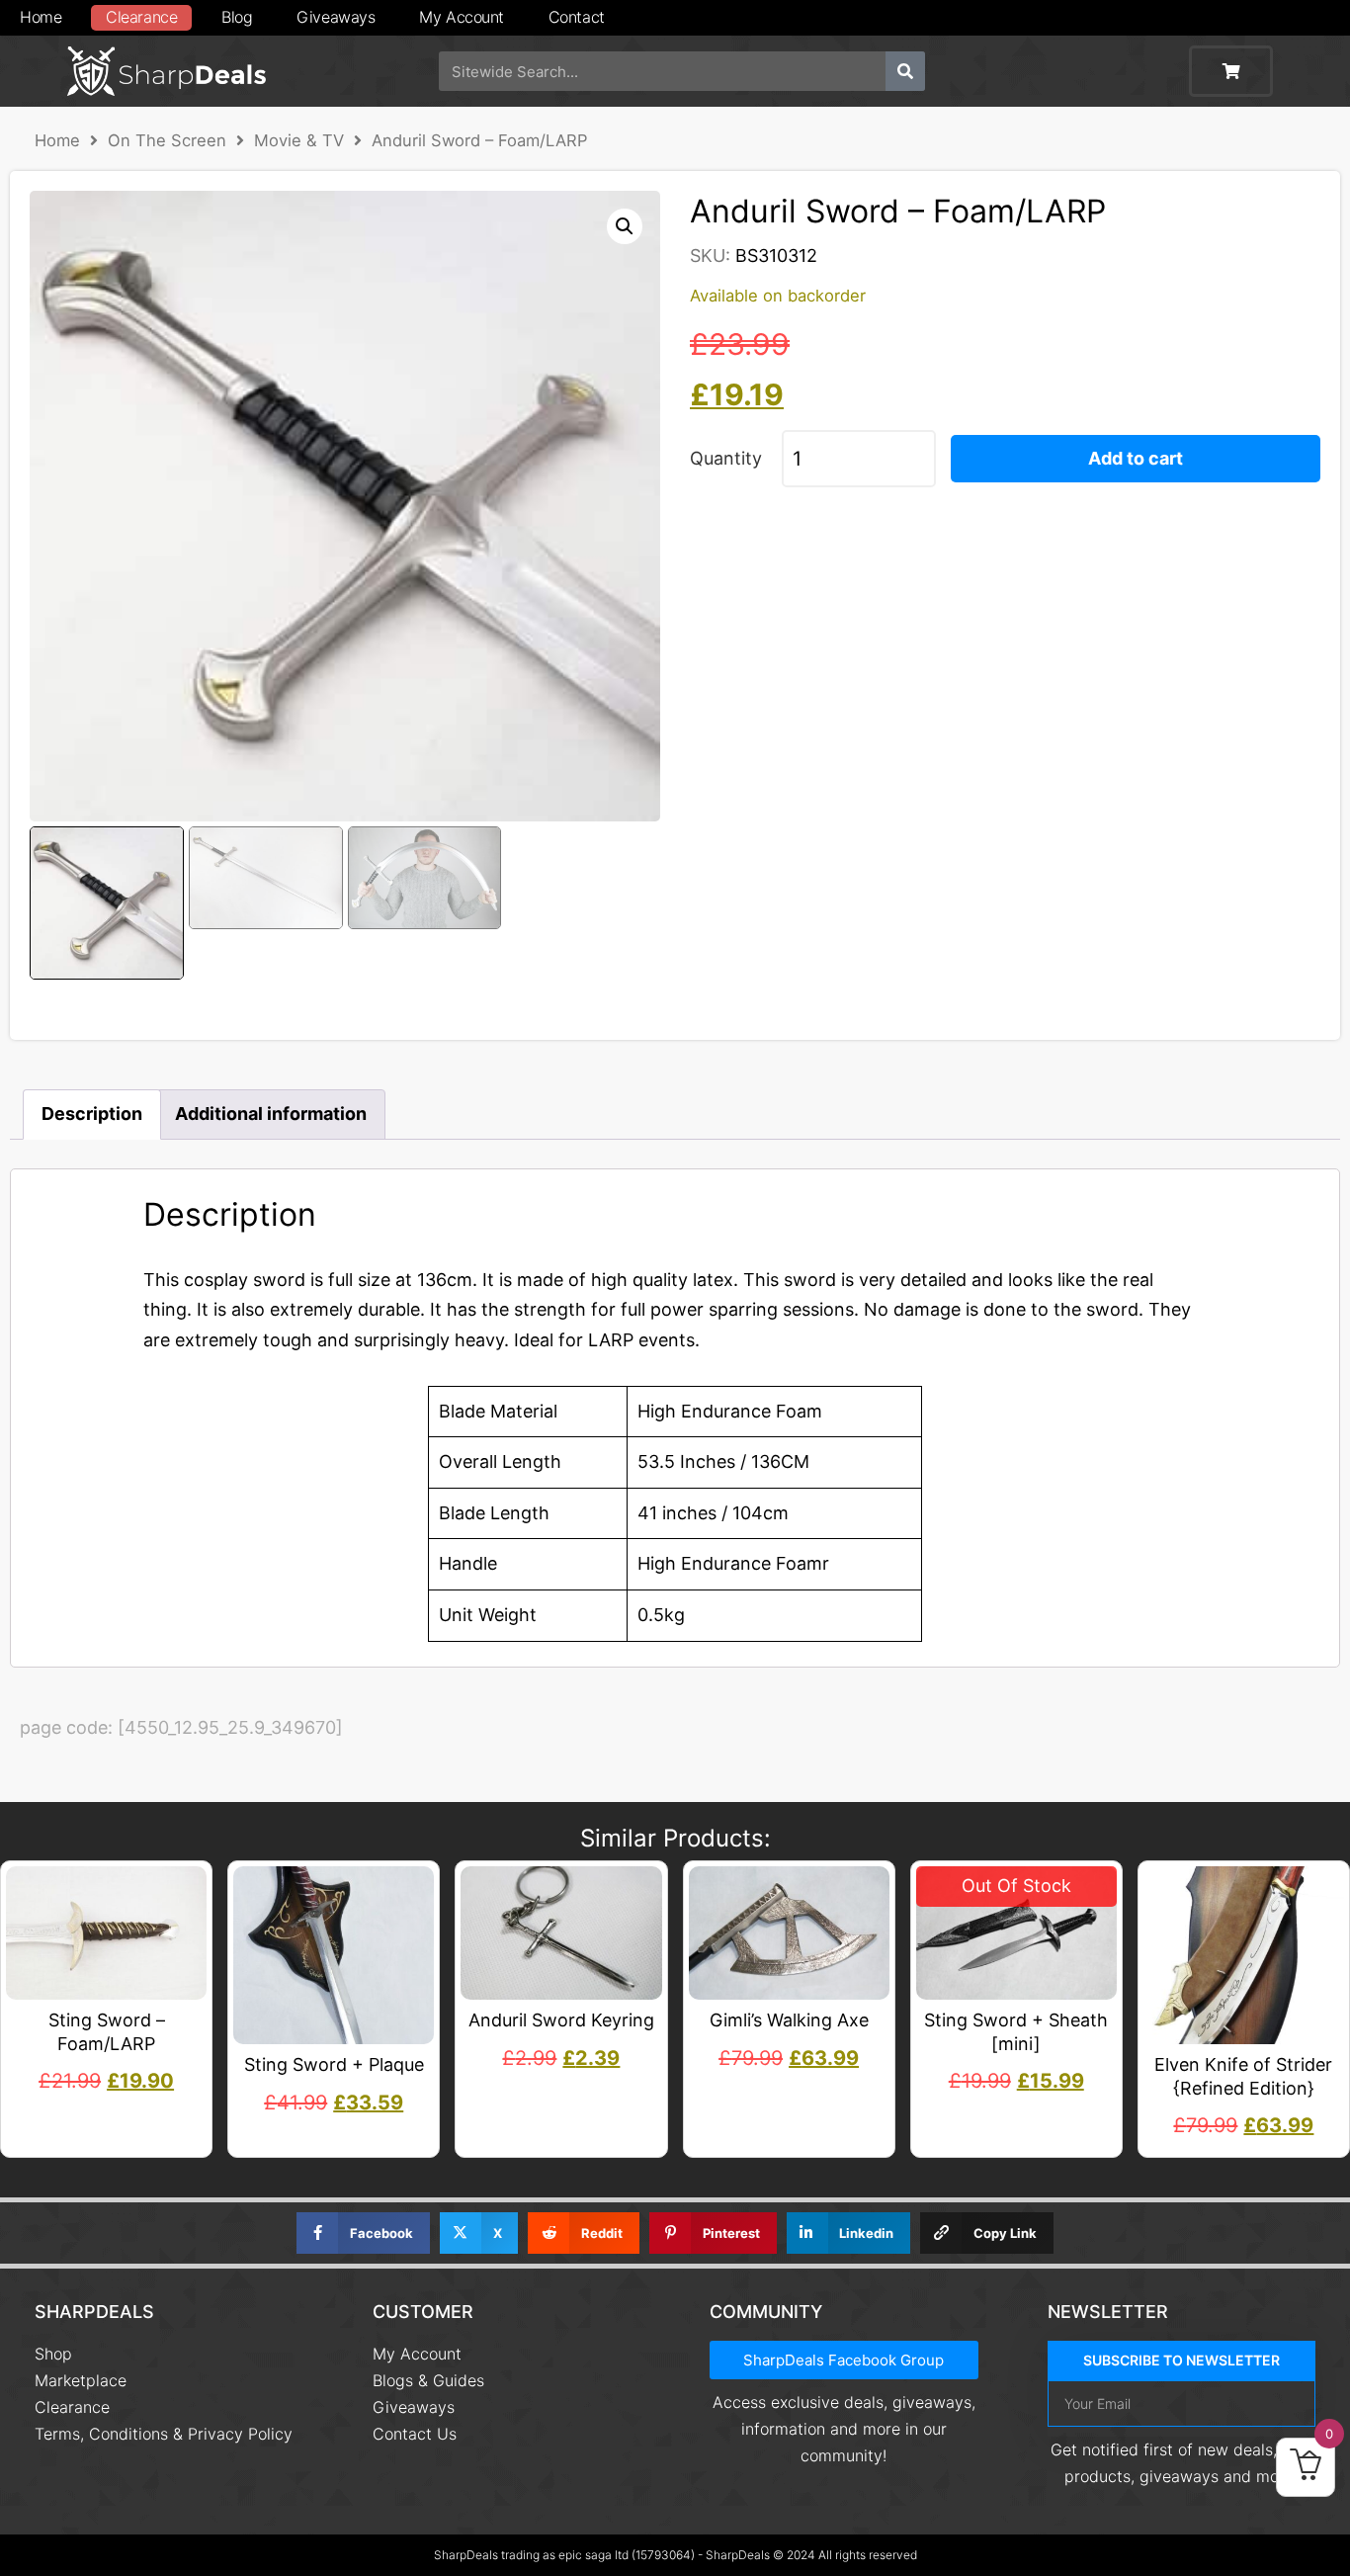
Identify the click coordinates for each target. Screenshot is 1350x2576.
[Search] (905, 71)
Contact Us (415, 2434)
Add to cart (1136, 458)
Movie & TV (299, 140)
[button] (625, 226)
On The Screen (167, 140)
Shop (53, 2354)
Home (41, 17)
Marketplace (81, 2380)
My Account (462, 17)
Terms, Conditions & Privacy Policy (164, 2434)
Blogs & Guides (428, 2380)
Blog (237, 17)
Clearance (141, 17)
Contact (577, 17)
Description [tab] (92, 1114)
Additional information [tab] (271, 1114)
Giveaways (336, 17)
